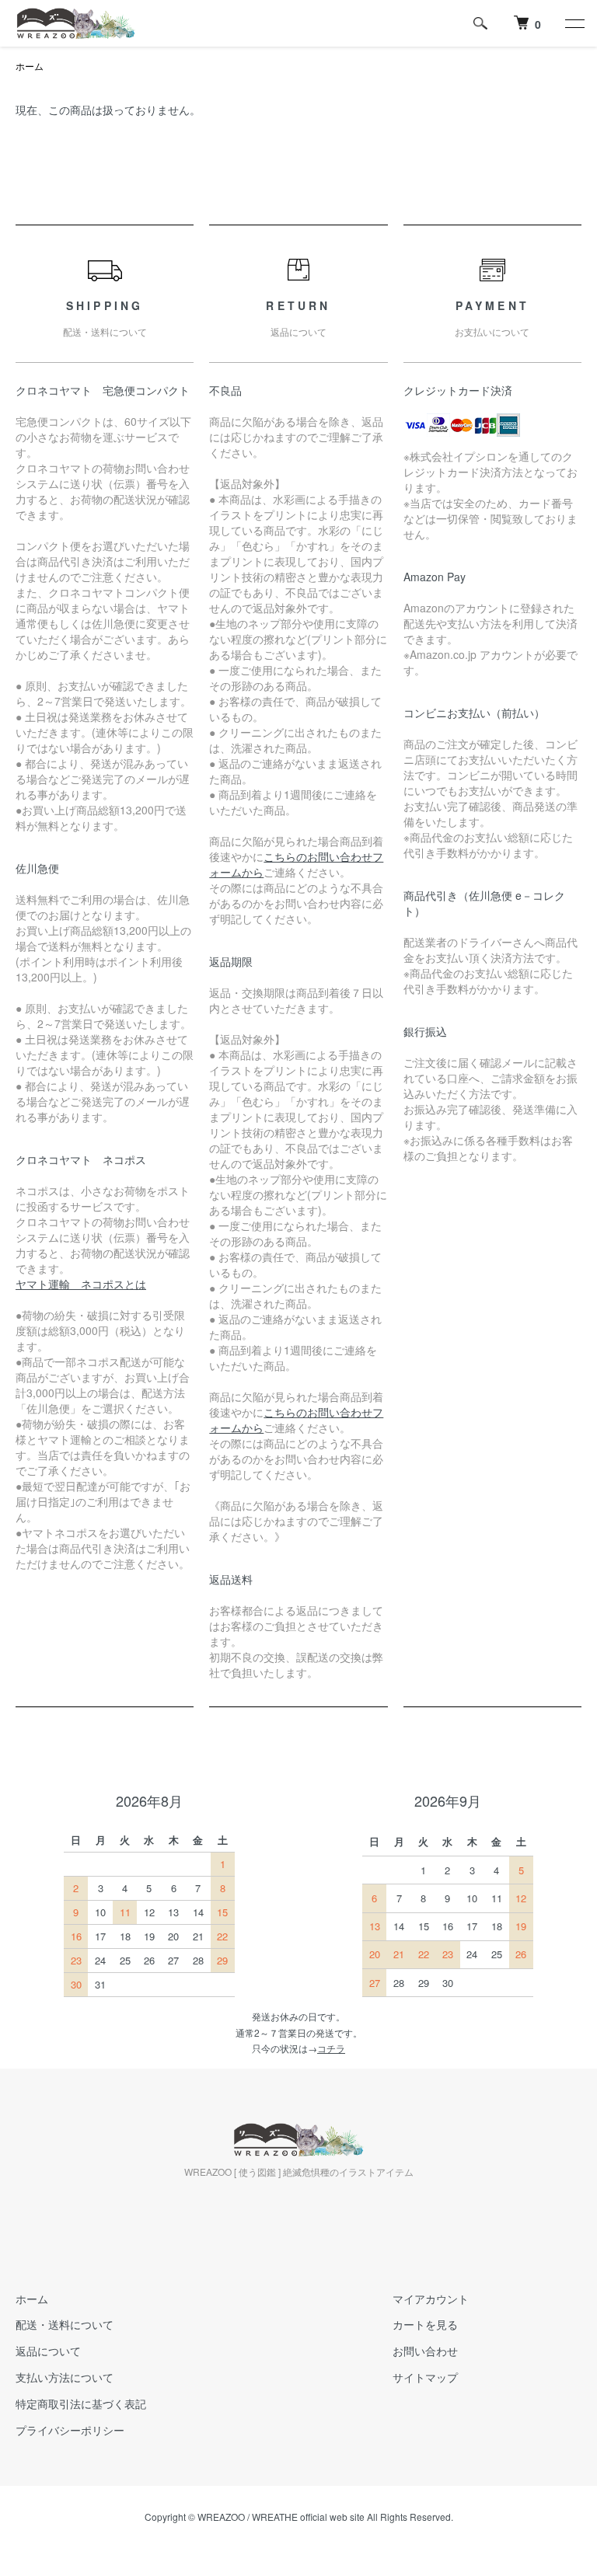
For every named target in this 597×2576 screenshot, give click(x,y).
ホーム (30, 66)
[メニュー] (574, 23)
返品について (48, 2351)
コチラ (331, 2048)
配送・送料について (65, 2324)
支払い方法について (65, 2377)
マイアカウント (431, 2299)
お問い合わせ (425, 2351)
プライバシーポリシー (70, 2430)
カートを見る (425, 2324)
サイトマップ (425, 2377)
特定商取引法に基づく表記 (81, 2403)
